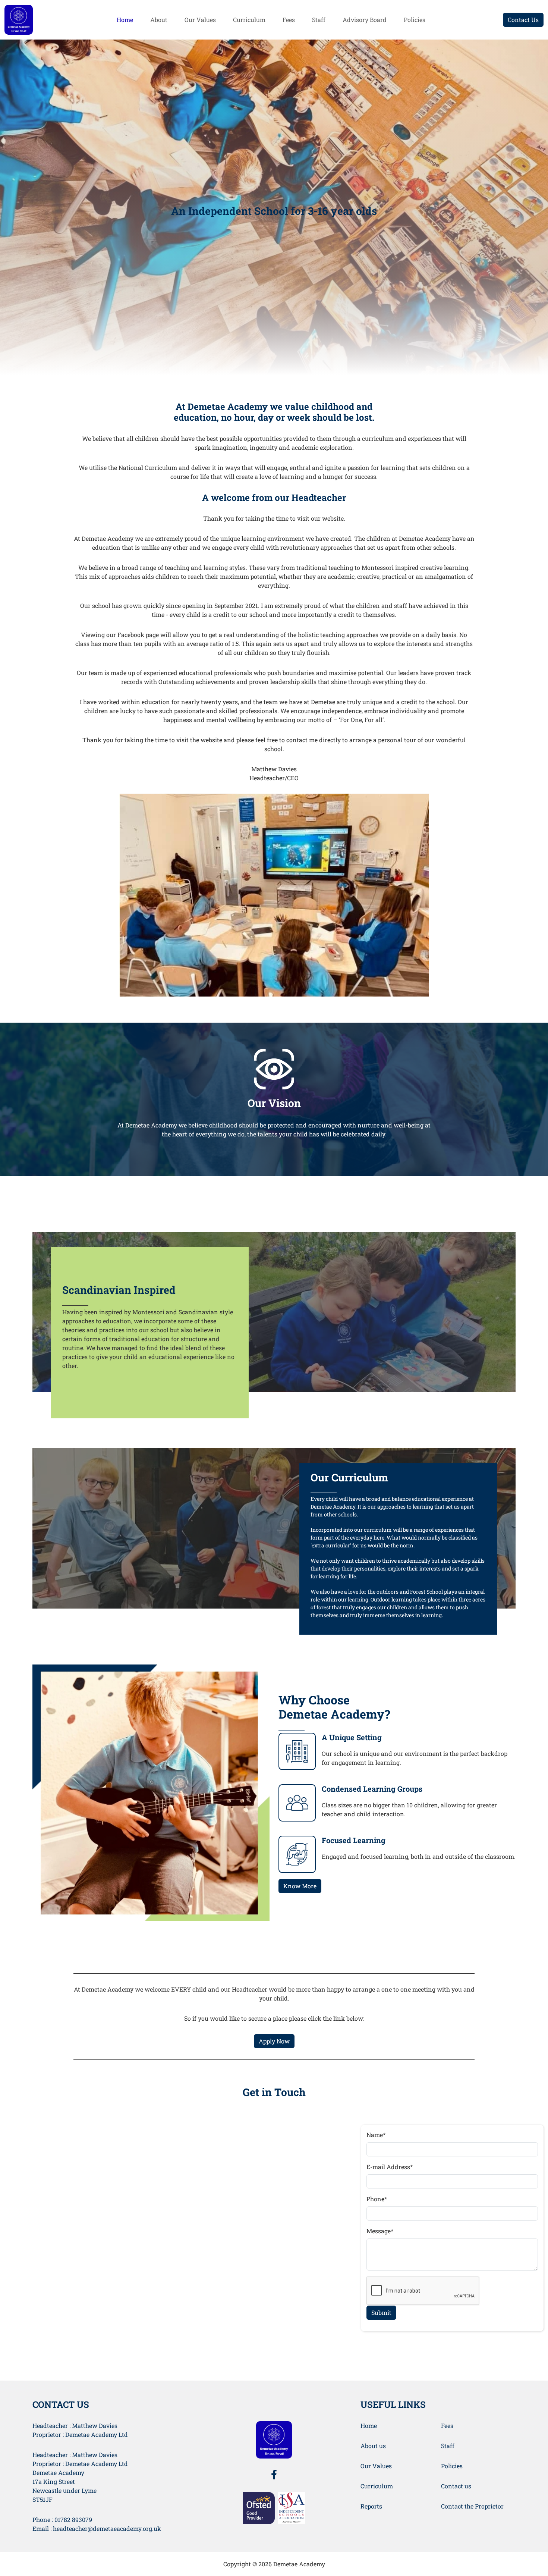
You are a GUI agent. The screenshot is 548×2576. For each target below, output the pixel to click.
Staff (319, 20)
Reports (371, 2506)
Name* (376, 2135)
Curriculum (249, 20)
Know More (300, 1886)
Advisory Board (365, 20)
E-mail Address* (390, 2167)
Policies (415, 20)
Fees (289, 20)
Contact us (456, 2486)
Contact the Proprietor (472, 2506)
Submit (381, 2313)
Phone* (377, 2199)
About (159, 20)
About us (373, 2446)
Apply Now (274, 2041)
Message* (380, 2231)
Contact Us (523, 20)
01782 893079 (73, 2519)
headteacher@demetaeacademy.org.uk (107, 2528)
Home (125, 20)
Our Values (200, 20)
